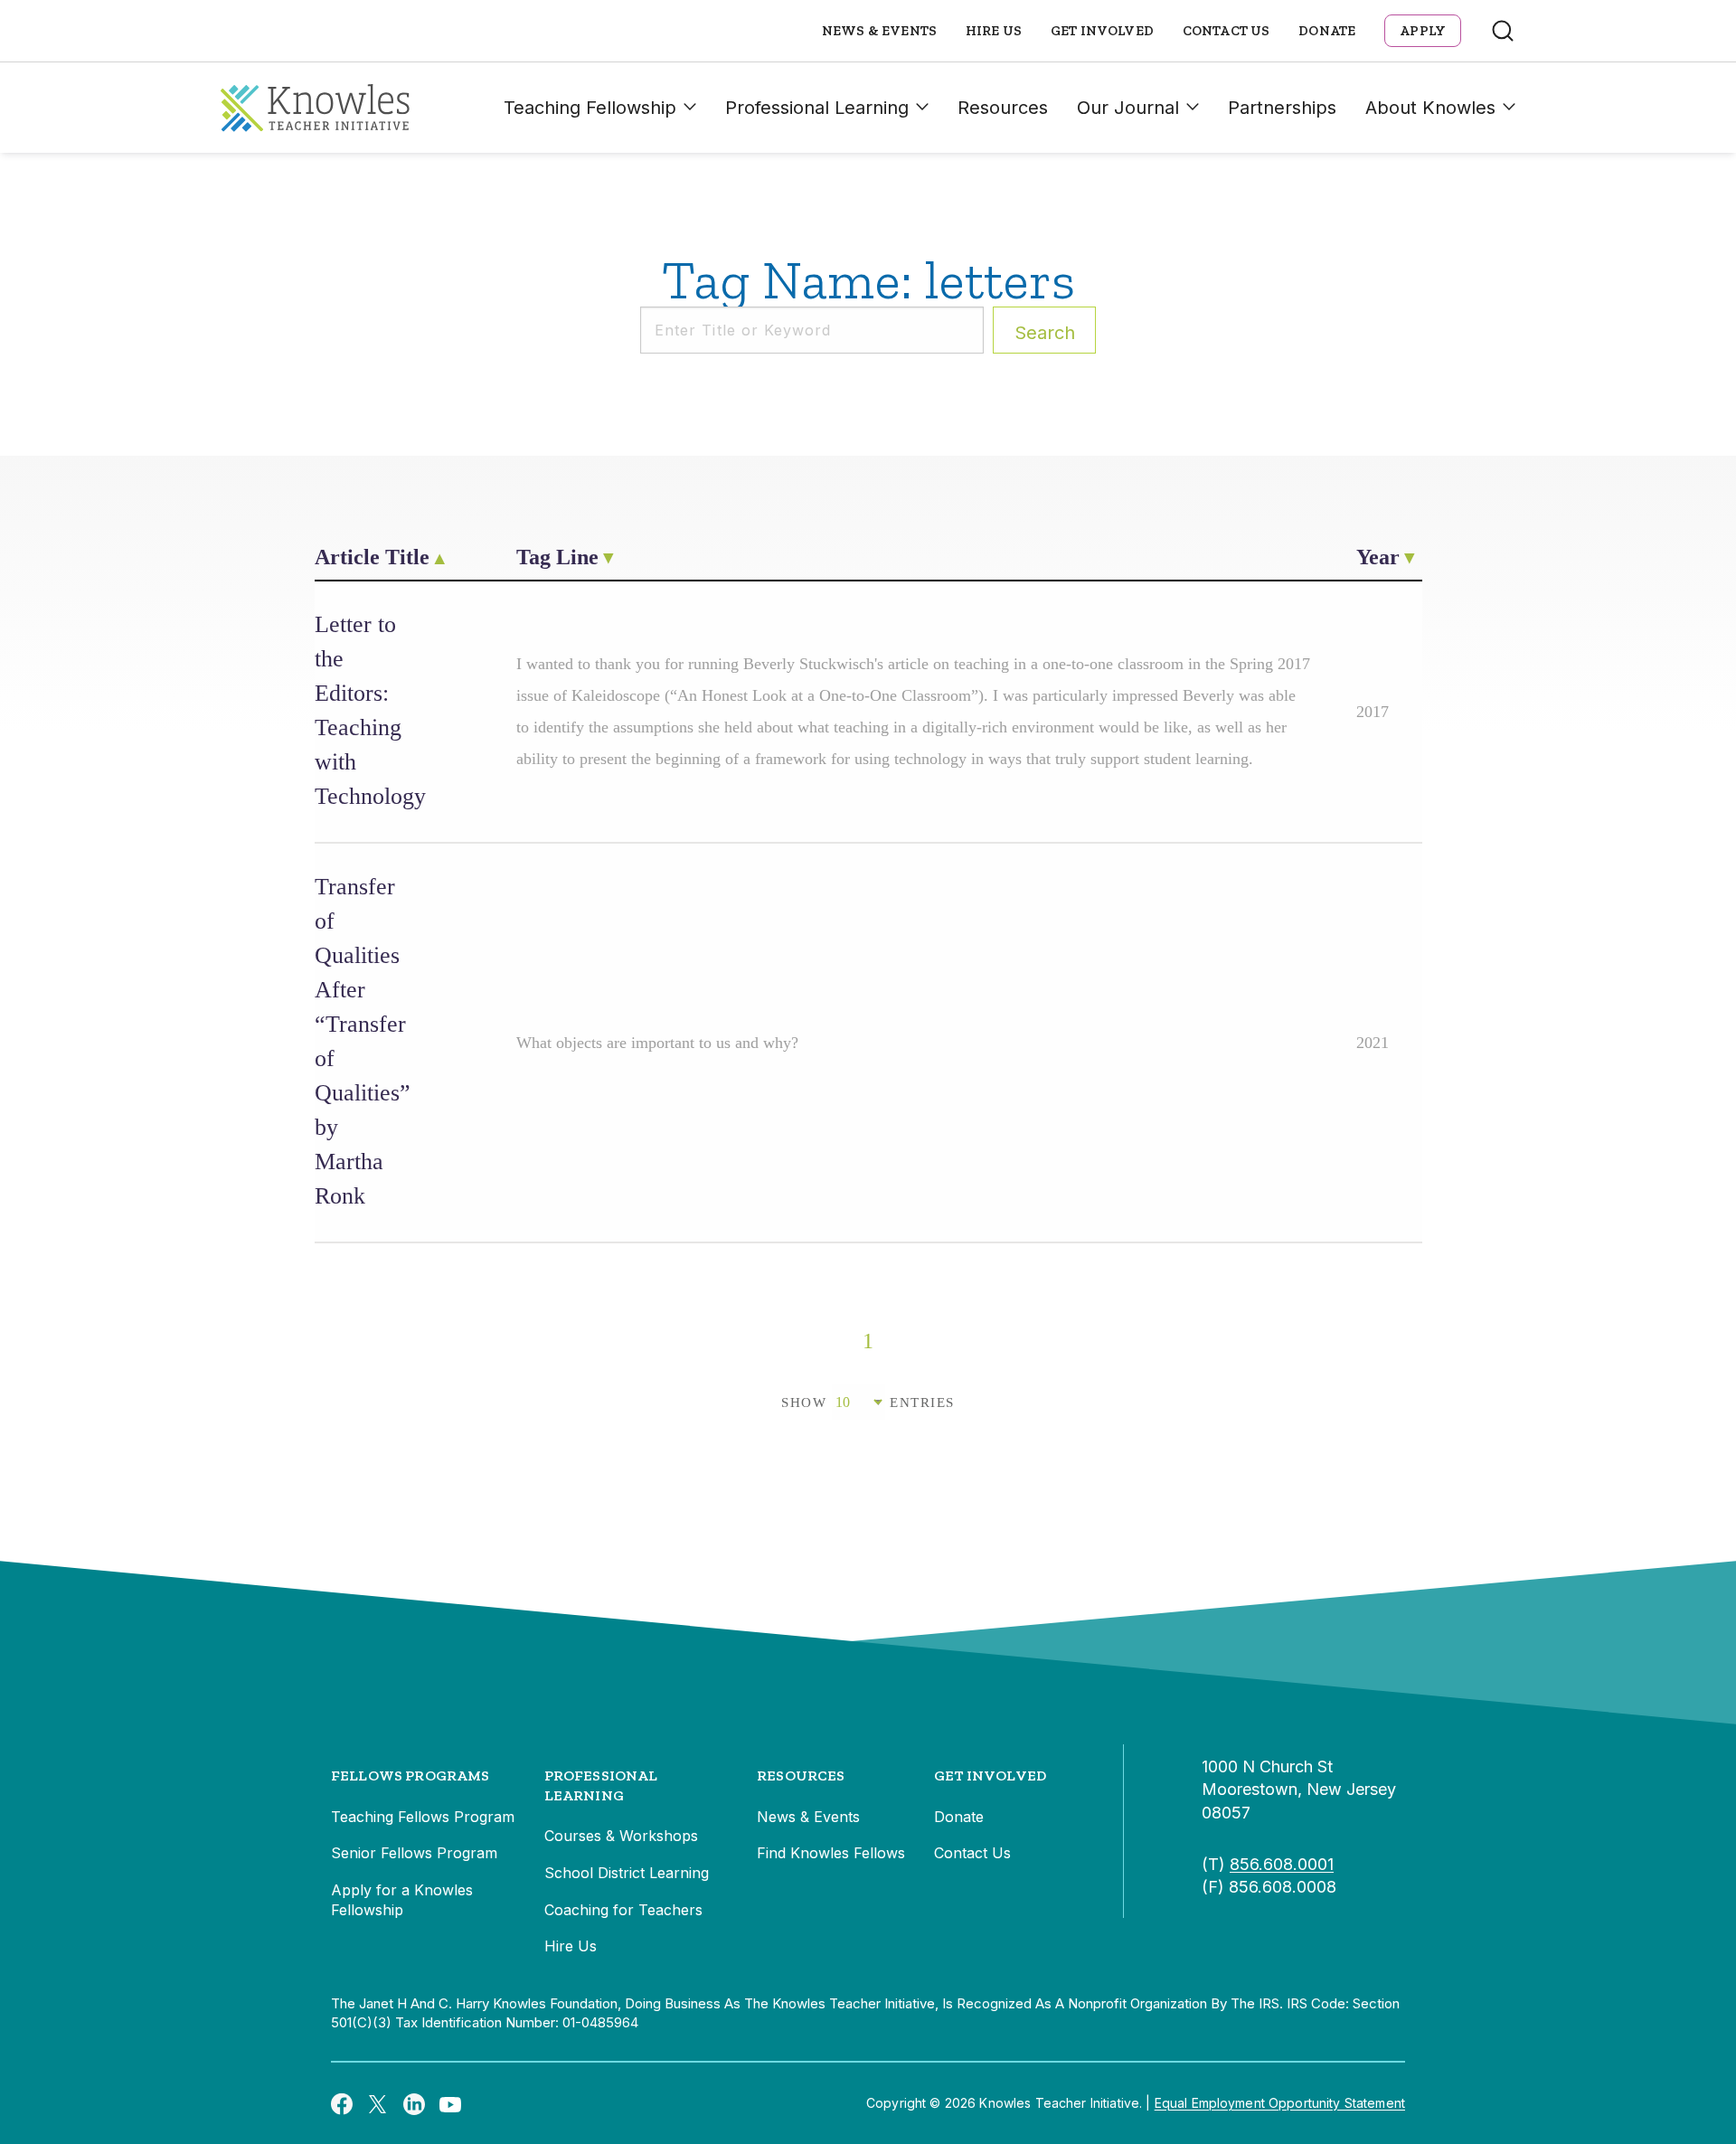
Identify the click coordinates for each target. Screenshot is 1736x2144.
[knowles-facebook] (342, 2103)
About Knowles (1430, 108)
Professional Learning (817, 108)
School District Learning (627, 1873)
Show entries (868, 1403)
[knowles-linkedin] (414, 2103)
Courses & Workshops (621, 1836)
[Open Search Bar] (1503, 31)
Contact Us (1227, 31)
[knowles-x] (378, 2103)
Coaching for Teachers (623, 1910)
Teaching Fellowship (590, 108)
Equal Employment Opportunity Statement (1280, 2103)
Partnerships (1282, 108)
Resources (1003, 108)
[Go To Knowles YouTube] (450, 2103)
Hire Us (994, 31)
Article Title (372, 557)
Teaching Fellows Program (423, 1817)
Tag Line (557, 557)
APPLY (1423, 31)
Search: (1045, 333)
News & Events (879, 31)
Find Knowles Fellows (831, 1853)
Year (1378, 557)
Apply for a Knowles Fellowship (402, 1900)
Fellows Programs (410, 1776)
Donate (1327, 31)
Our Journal (1128, 108)
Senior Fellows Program (414, 1853)
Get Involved (1102, 31)
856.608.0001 (1282, 1864)
